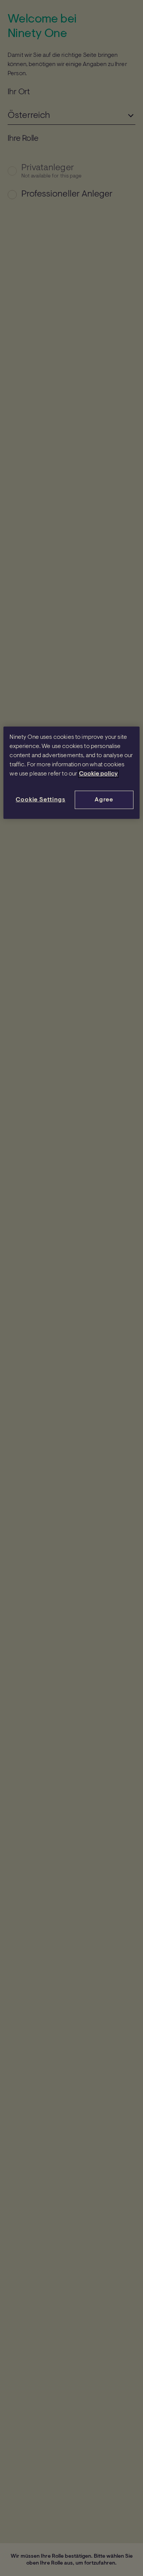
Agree (104, 800)
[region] (71, 773)
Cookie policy (98, 774)
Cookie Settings (40, 800)
